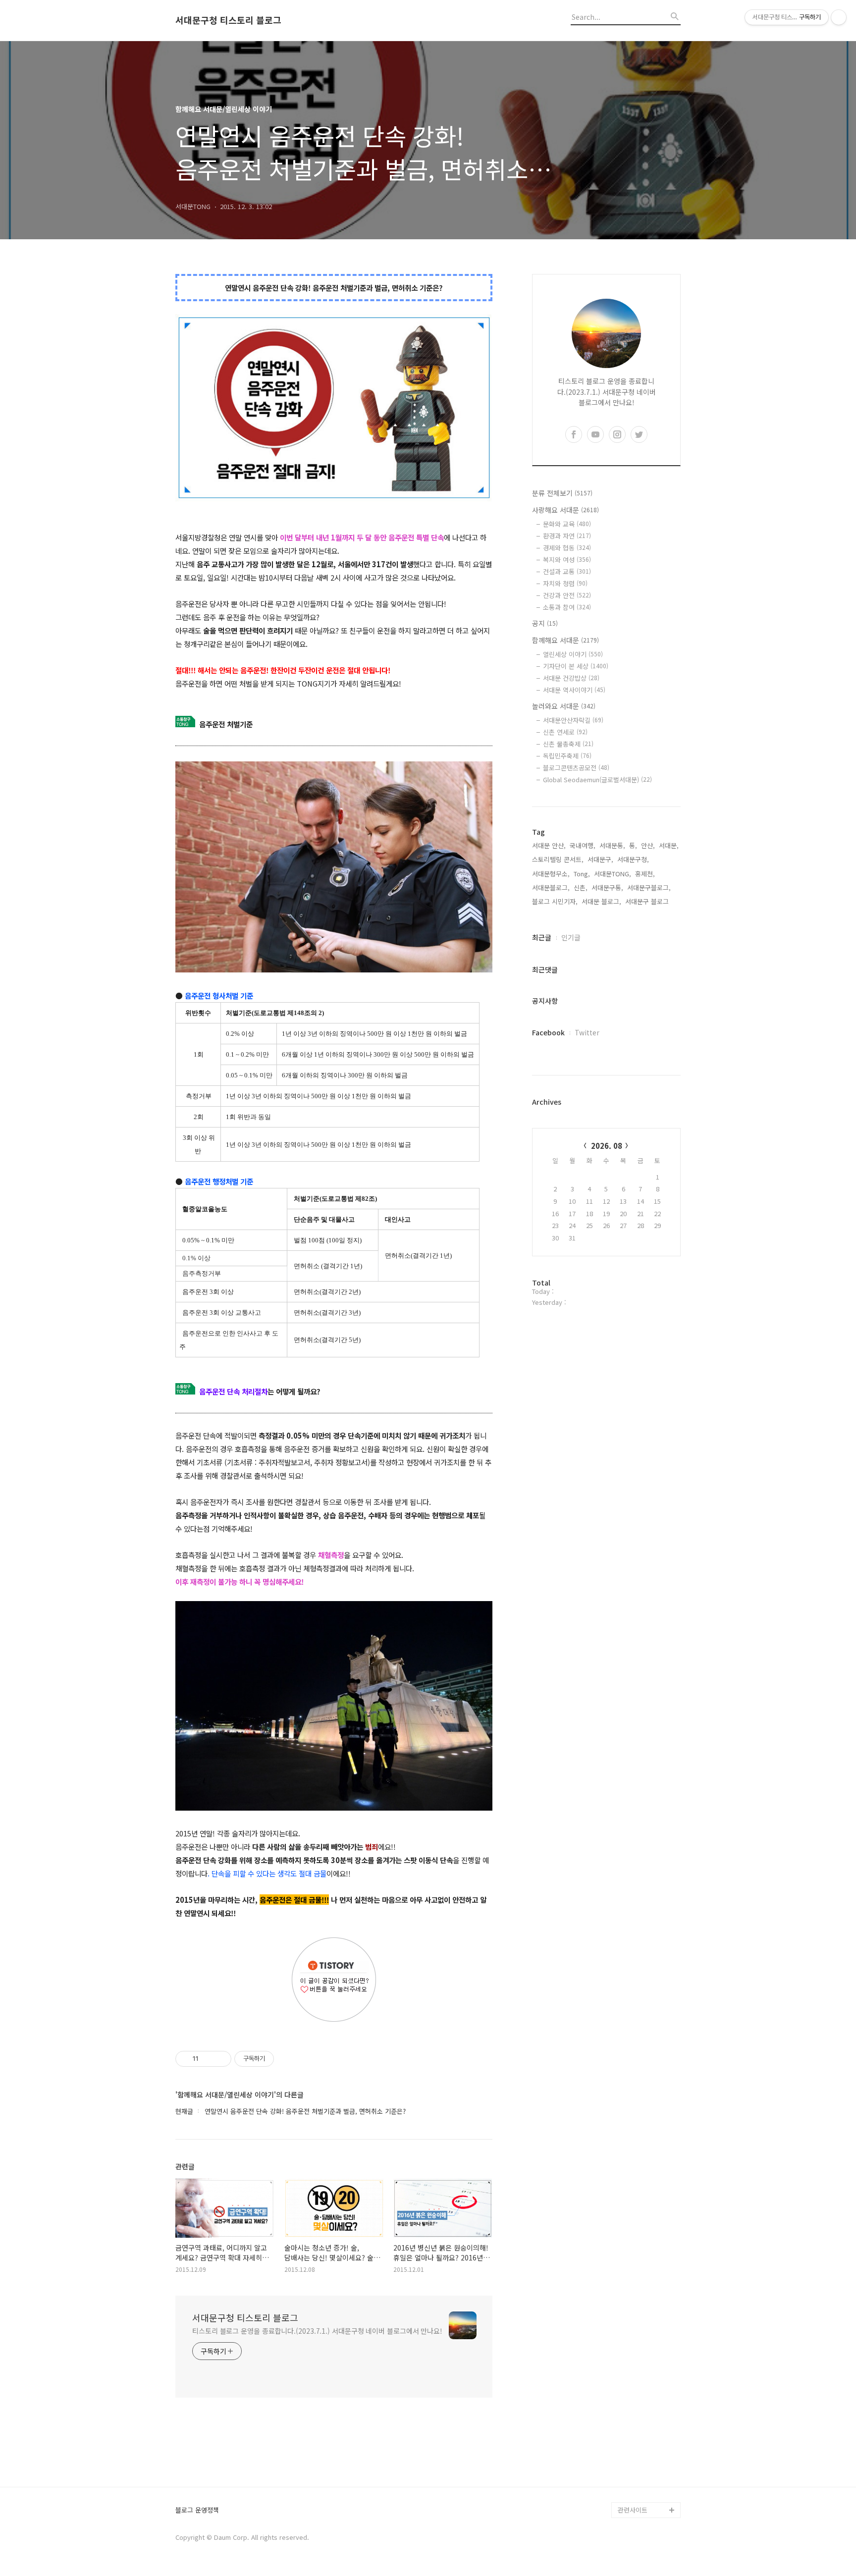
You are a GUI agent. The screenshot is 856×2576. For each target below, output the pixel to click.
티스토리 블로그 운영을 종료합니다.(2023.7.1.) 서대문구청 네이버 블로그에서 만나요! (317, 2331)
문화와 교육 (567, 524)
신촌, (581, 887)
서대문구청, (633, 859)
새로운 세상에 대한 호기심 (648, 2486)
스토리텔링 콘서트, (558, 859)
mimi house (635, 2462)
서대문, (669, 845)
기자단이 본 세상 (576, 666)
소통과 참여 (567, 607)
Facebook (548, 1032)
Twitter (587, 1032)
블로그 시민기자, (555, 901)
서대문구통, (607, 887)
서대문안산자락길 (573, 720)
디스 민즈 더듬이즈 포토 (648, 2439)
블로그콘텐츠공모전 (576, 768)
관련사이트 (633, 2510)
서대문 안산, (549, 845)
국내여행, (583, 845)
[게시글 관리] (220, 2059)
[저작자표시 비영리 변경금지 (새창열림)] (287, 2059)
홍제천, (645, 874)
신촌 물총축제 (568, 744)
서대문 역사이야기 (574, 690)
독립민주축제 (567, 756)
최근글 (542, 937)
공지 (545, 623)
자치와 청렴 (565, 583)
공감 (624, 2383)
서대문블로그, (551, 887)
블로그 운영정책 (197, 2510)
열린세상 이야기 (573, 654)
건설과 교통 (567, 571)
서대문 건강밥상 (571, 678)
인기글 (571, 937)
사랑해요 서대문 (565, 510)
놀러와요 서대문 (564, 706)
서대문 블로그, (601, 901)
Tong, (582, 874)
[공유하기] (208, 2059)
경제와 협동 (567, 548)
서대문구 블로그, (648, 901)
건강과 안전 (567, 595)
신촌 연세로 (565, 732)
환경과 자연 (567, 536)
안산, (648, 845)
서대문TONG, (613, 874)
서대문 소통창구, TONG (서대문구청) (645, 2359)
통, (633, 845)
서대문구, (600, 859)
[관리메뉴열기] (839, 17)
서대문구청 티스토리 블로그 (228, 20)
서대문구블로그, (649, 887)
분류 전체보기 (562, 493)
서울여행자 (633, 2415)
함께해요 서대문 (565, 640)
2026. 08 (607, 1146)
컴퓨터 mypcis (639, 2399)
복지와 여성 (567, 560)
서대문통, (612, 845)
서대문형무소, (551, 874)
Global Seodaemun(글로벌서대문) (597, 779)
